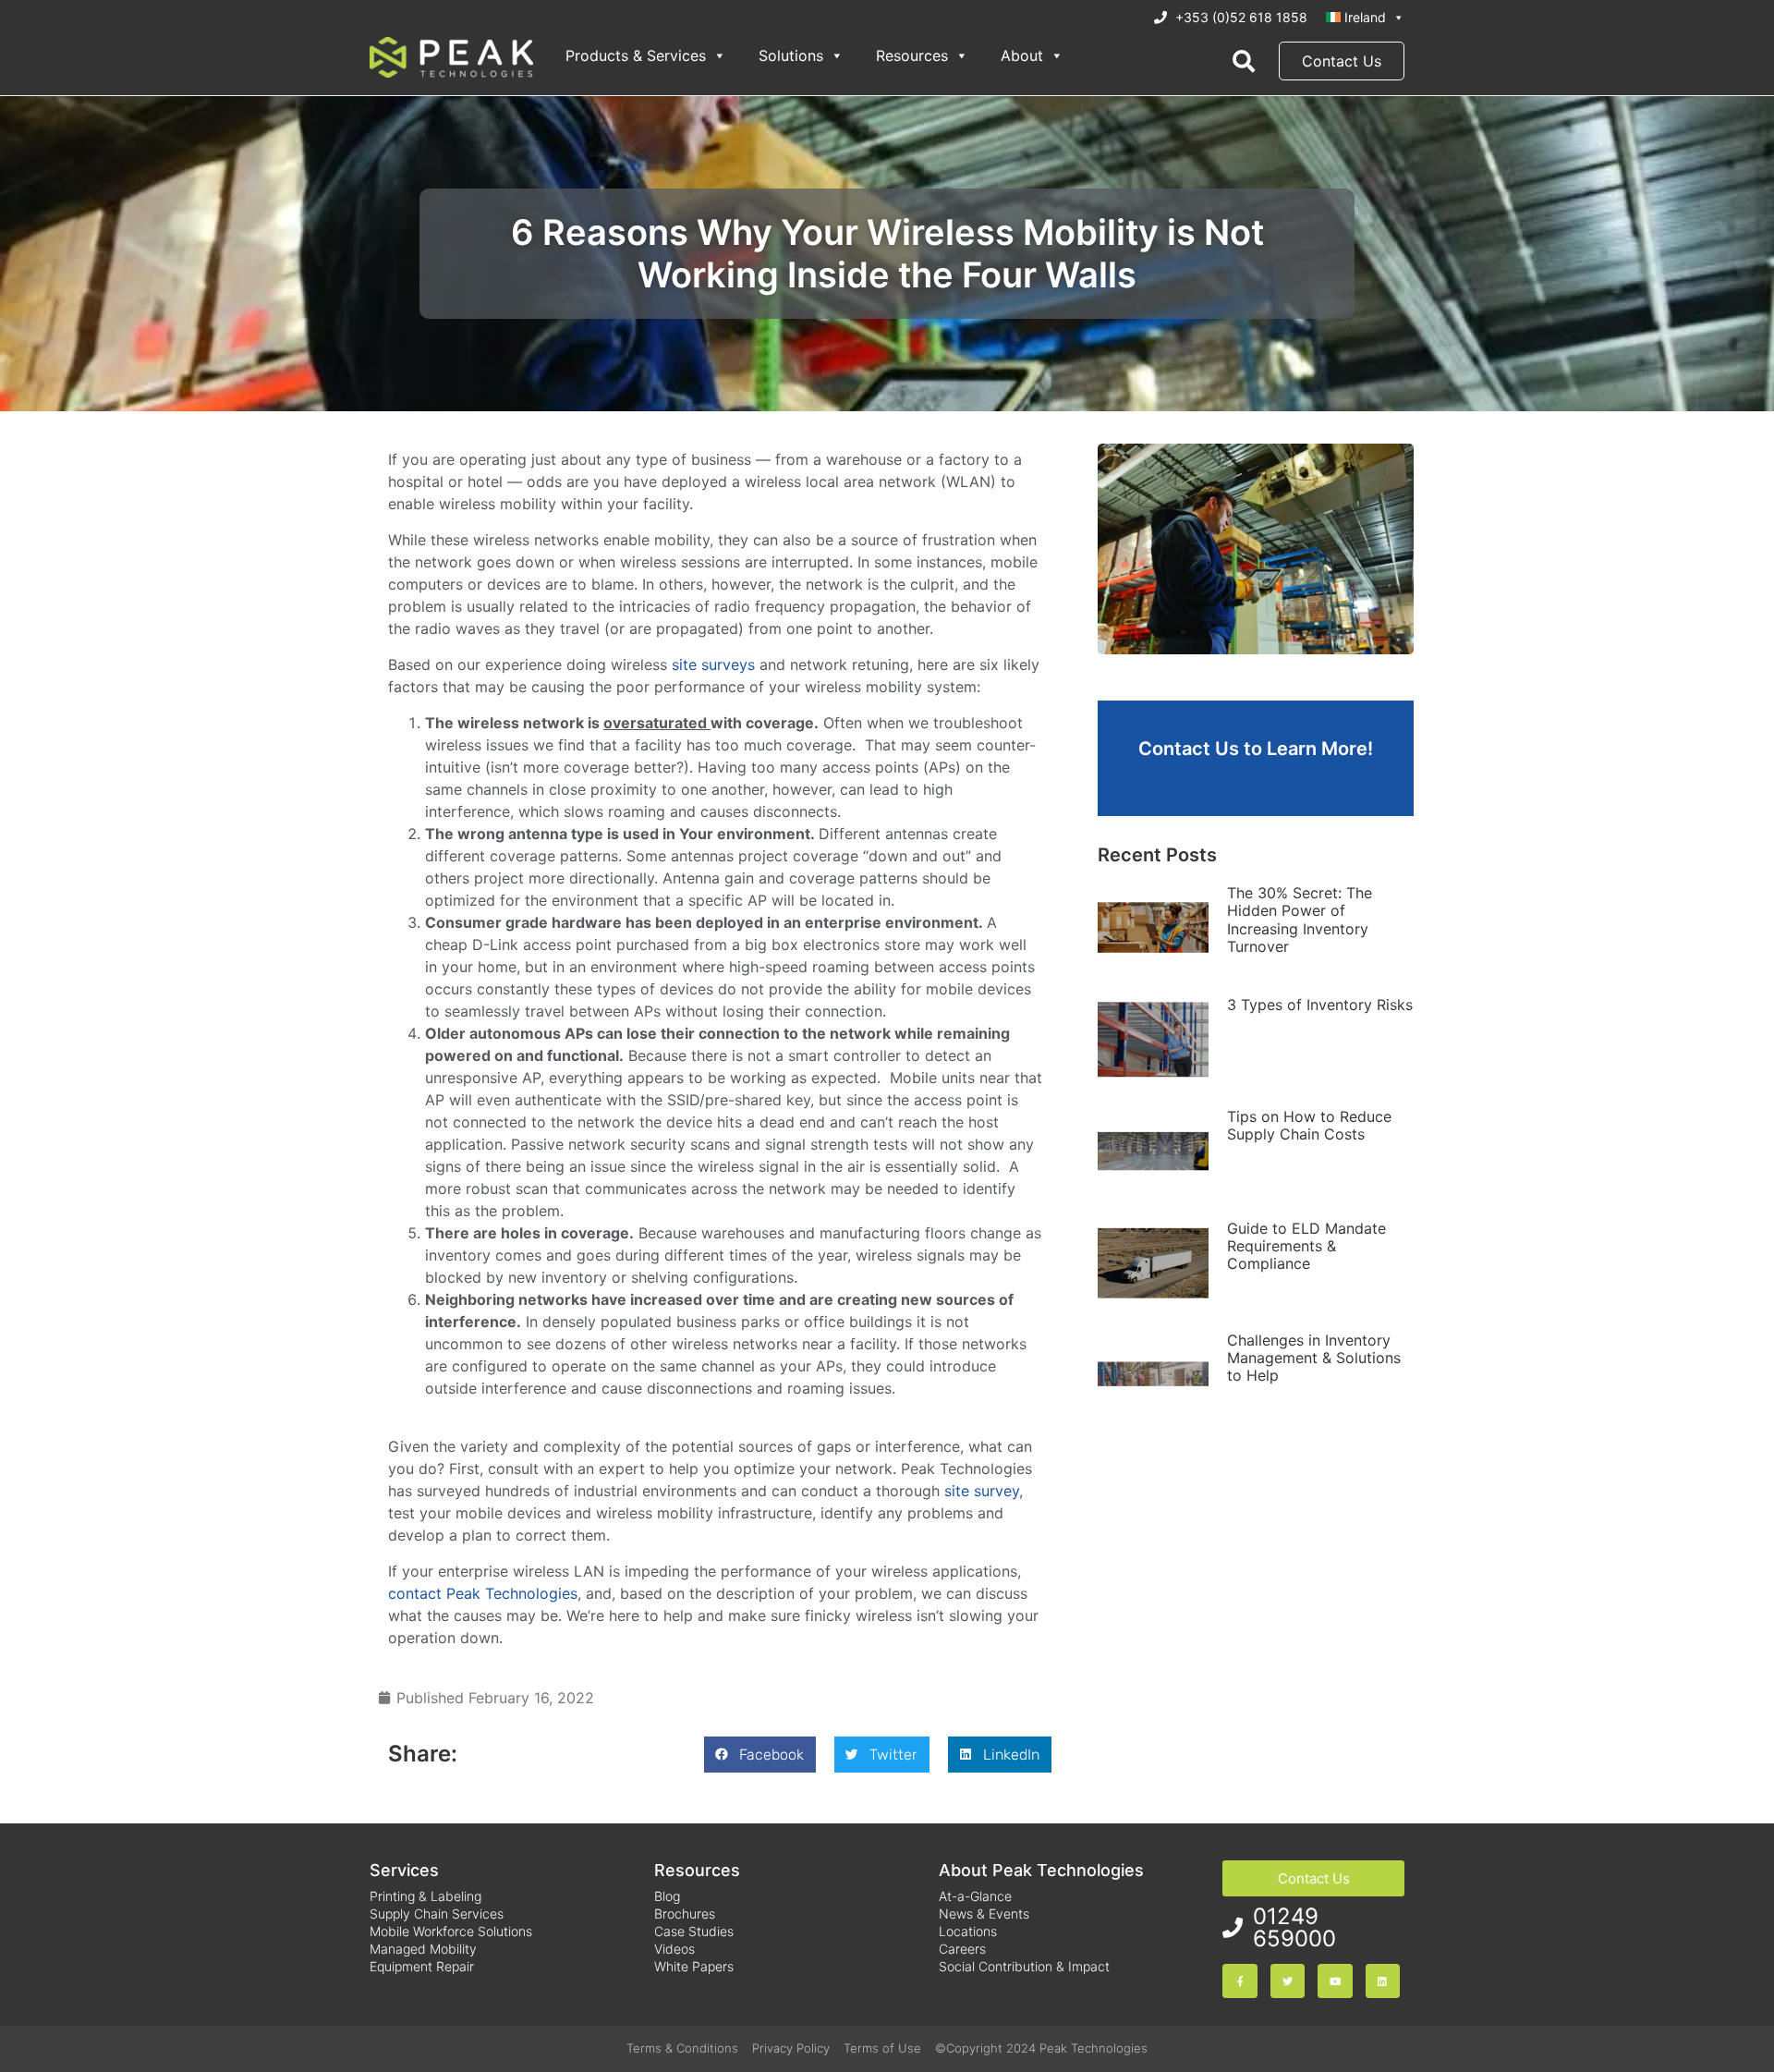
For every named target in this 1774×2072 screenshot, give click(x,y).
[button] (760, 1754)
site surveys (713, 664)
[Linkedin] (1383, 1981)
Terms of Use (882, 2048)
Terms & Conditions (682, 2048)
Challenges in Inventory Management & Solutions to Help (1314, 1358)
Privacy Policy (791, 2048)
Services (404, 1870)
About (1022, 55)
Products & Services (636, 55)
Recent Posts (1157, 855)
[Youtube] (1335, 1981)
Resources (912, 55)
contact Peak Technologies (483, 1593)
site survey (982, 1491)
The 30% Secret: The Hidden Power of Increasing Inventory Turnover (1300, 920)
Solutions (791, 55)
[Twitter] (1288, 1981)
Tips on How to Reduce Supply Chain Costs (1309, 1125)
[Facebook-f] (1239, 1981)
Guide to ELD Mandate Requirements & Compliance (1306, 1246)
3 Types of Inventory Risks (1320, 1005)
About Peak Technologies (1041, 1870)
